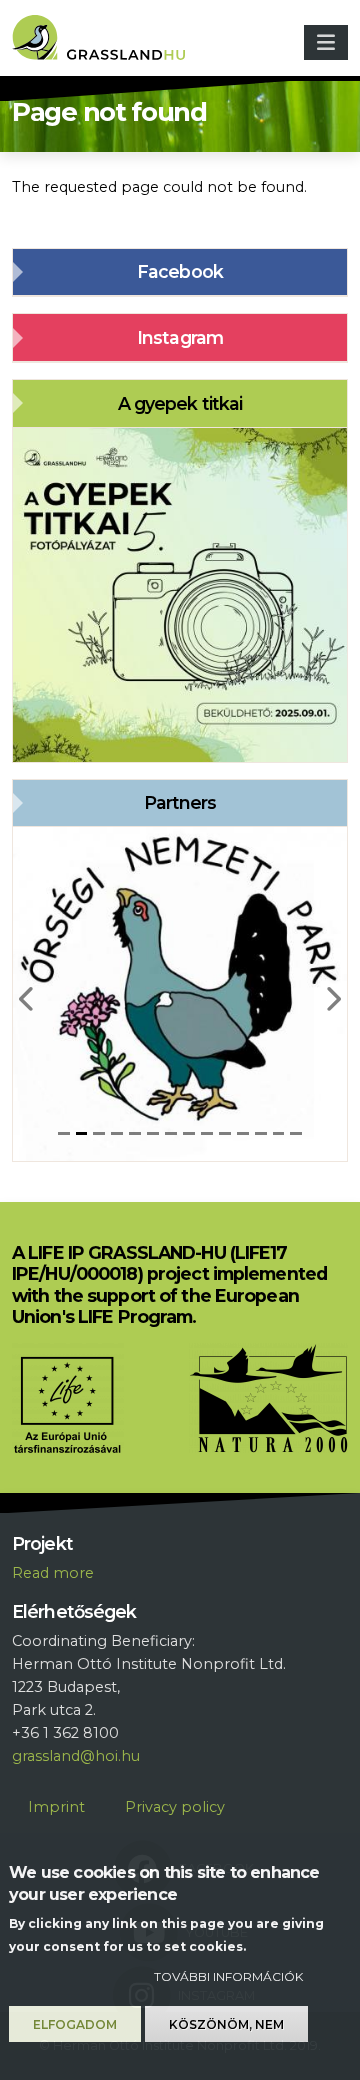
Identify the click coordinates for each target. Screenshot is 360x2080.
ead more (58, 1573)
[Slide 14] (296, 1133)
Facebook (180, 271)
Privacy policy (175, 1807)
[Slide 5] (135, 1133)
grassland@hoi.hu (76, 1756)
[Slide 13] (279, 1133)
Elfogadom (75, 2024)
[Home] (106, 42)
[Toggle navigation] (326, 43)
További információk (228, 1976)
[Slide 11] (243, 1133)
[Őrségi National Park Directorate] (180, 993)
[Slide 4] (117, 1133)
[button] (28, 994)
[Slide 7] (171, 1133)
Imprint (56, 1807)
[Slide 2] (82, 1133)
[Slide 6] (153, 1133)
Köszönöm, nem (226, 2024)
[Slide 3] (99, 1133)
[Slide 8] (189, 1133)
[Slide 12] (261, 1133)
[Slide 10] (225, 1133)
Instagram (180, 337)
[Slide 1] (64, 1133)
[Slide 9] (207, 1133)
